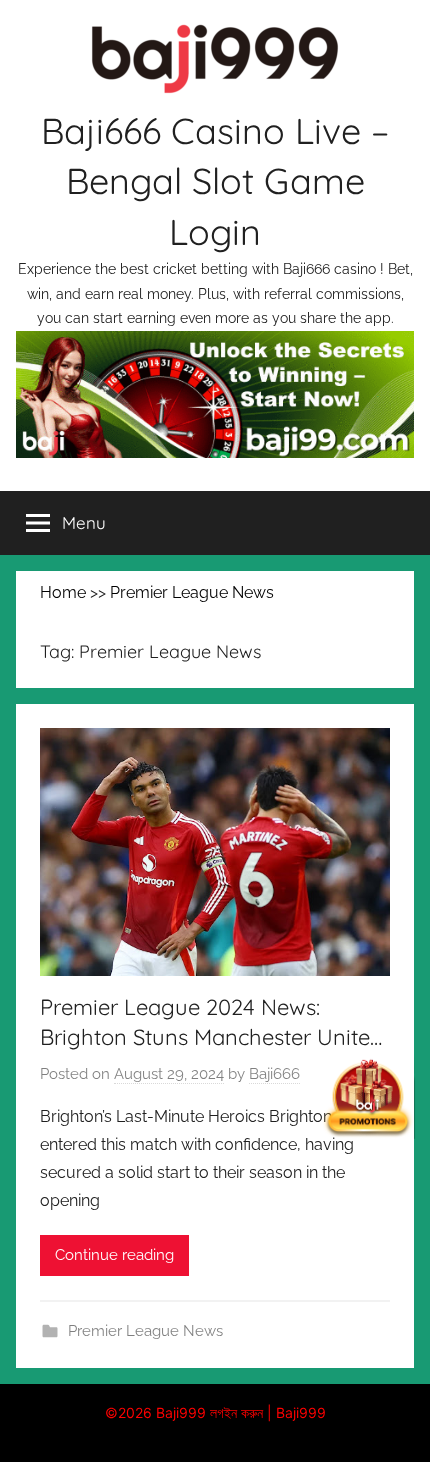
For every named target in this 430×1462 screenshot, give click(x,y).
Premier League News (145, 1331)
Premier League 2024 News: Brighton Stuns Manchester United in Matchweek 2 (211, 1038)
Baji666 (274, 1074)
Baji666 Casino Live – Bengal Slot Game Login (215, 181)
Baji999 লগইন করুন (209, 1412)
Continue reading (114, 1255)
